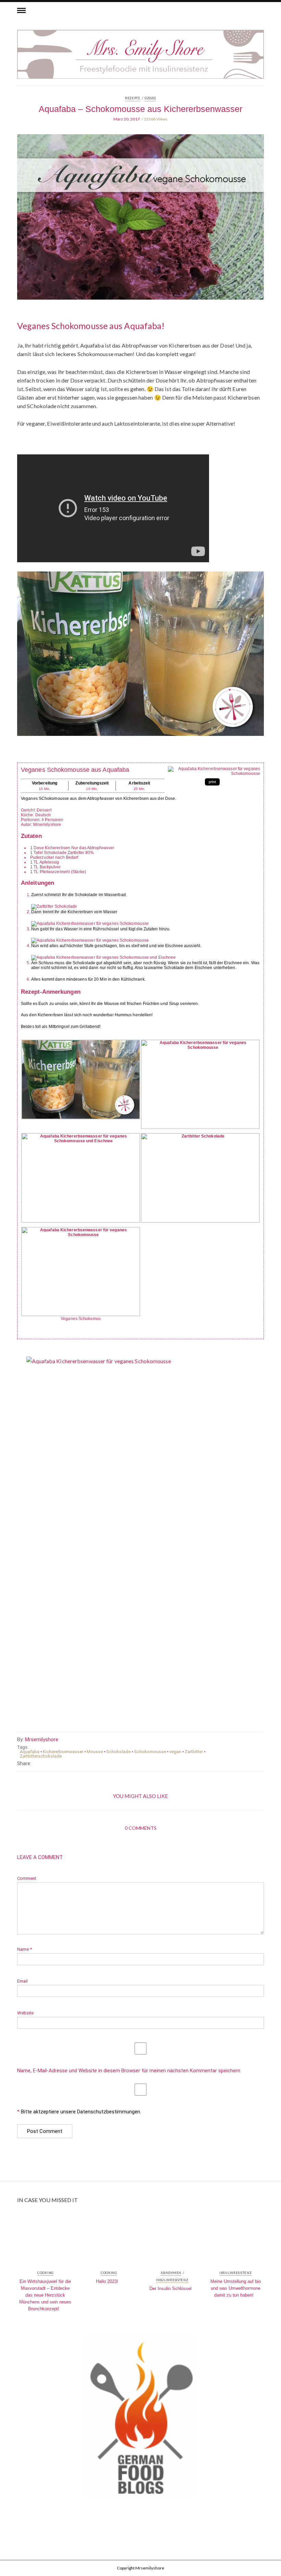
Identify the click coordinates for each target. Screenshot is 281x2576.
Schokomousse (150, 1752)
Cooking (45, 2273)
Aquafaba (30, 1752)
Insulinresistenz (172, 2280)
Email (22, 1981)
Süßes (150, 98)
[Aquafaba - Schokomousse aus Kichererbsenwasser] (140, 222)
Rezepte (133, 98)
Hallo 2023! (107, 2281)
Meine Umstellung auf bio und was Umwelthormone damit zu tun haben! (236, 2288)
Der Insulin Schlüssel (170, 2289)
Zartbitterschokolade (41, 1756)
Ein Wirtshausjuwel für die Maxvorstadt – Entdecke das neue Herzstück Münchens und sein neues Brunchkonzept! (45, 2295)
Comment (27, 1878)
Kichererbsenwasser (63, 1752)
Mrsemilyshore (42, 1739)
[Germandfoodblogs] (140, 2418)
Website (25, 2013)
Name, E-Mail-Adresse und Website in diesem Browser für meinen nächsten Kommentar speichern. (129, 2071)
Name (25, 1949)
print (212, 782)
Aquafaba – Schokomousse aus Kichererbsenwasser (140, 109)
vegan (175, 1752)
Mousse (95, 1752)
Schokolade (118, 1752)
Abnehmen (171, 2273)
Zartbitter (194, 1752)
